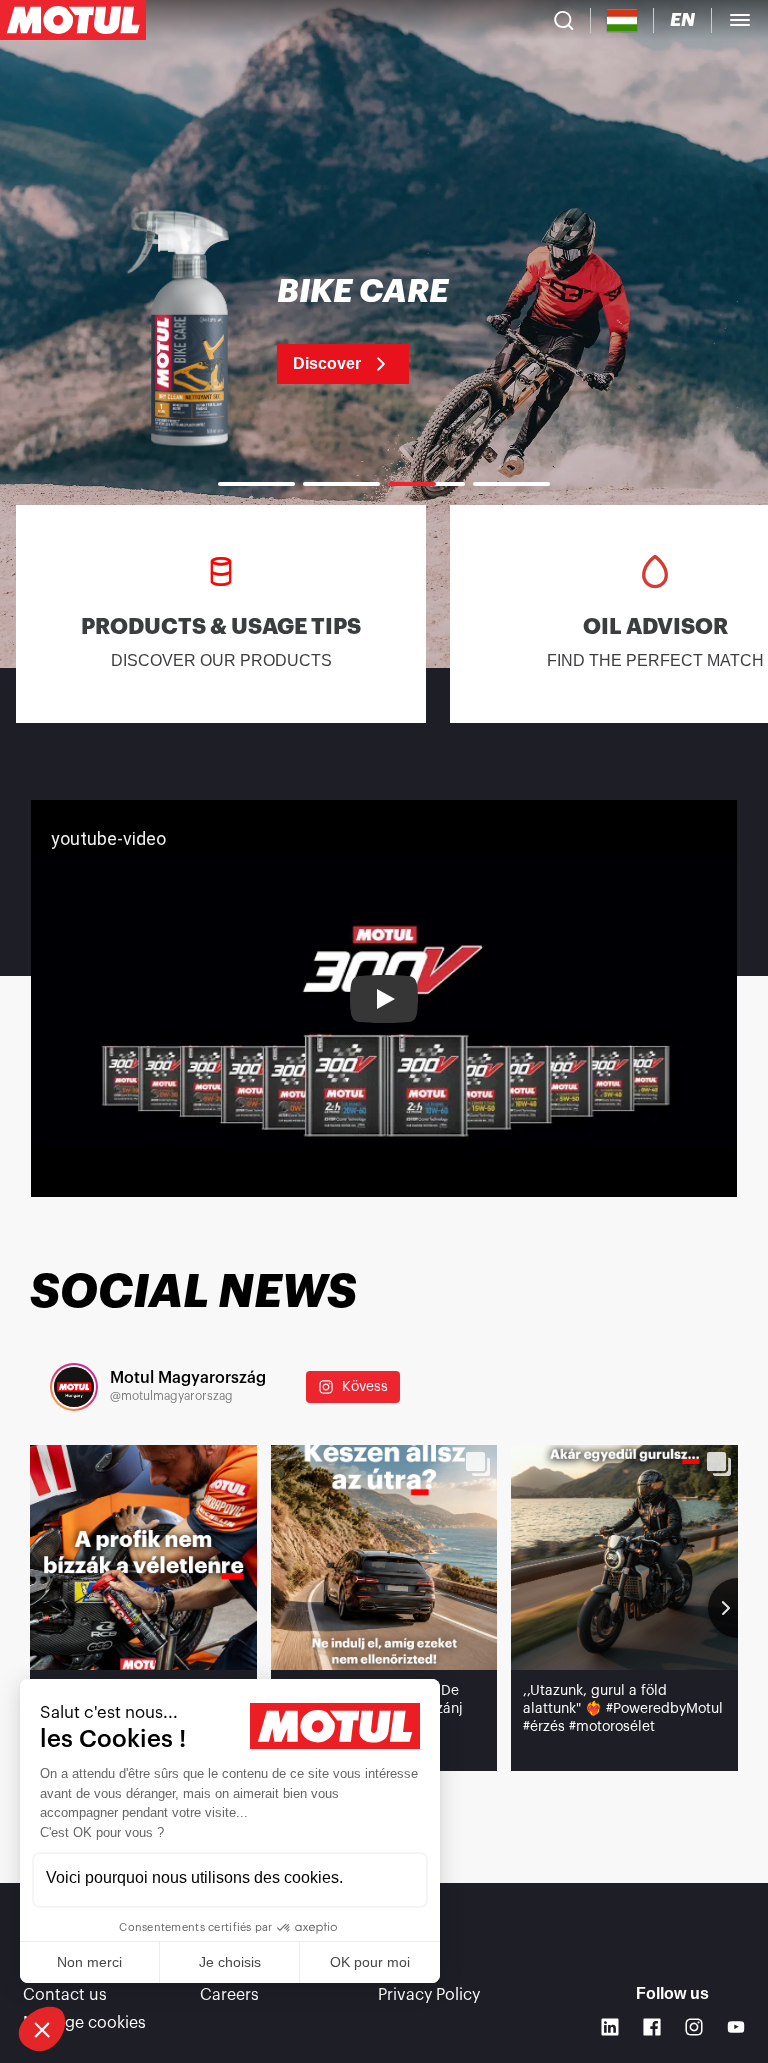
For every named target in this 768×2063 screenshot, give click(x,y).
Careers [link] (229, 1995)
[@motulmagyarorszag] (74, 1387)
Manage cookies (84, 2023)
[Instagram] (694, 2027)
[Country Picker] (622, 20)
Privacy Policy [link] (429, 1995)
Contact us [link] (65, 1995)
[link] (384, 330)
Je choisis (230, 1962)
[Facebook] (652, 2027)
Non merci (89, 1962)
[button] (42, 2029)
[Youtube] (736, 2027)
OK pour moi (370, 1962)
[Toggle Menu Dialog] (740, 20)
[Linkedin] (610, 2027)
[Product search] (564, 20)
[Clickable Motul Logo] (73, 20)
